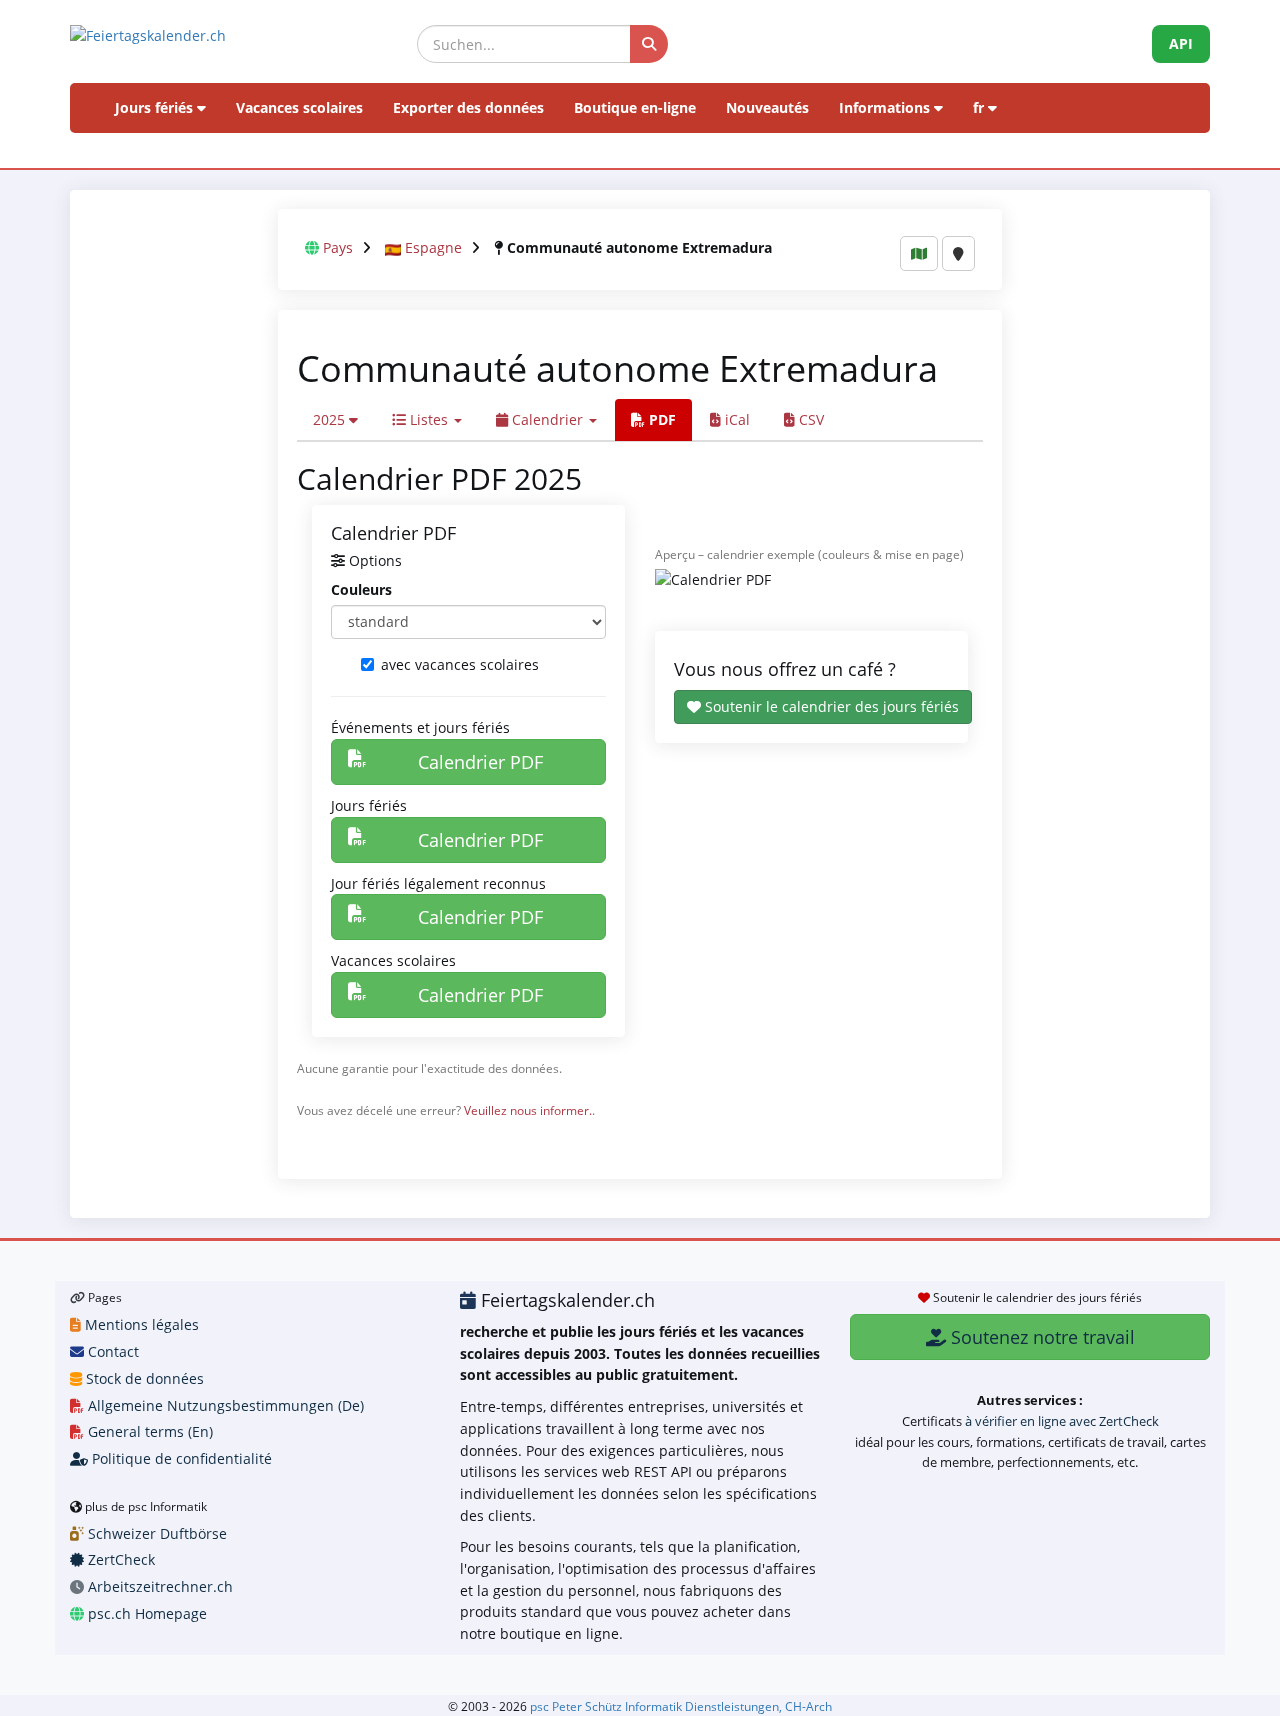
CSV (809, 419)
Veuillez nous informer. (528, 1110)
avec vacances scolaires (460, 664)
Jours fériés (156, 107)
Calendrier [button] (547, 419)
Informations (886, 107)
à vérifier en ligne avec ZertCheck (1062, 1421)
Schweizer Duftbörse (155, 1533)
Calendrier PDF (480, 762)
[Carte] (919, 253)
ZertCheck (119, 1559)
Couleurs (361, 589)
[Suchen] (649, 44)
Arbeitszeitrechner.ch (158, 1586)
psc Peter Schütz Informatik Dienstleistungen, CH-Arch (681, 1706)
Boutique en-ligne (635, 107)
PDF (660, 419)
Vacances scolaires (299, 107)
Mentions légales (140, 1324)
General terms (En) (148, 1431)
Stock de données (143, 1378)
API (1181, 43)
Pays (338, 247)
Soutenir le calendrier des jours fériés (830, 706)
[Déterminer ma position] (958, 253)
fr (980, 107)
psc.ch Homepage (145, 1613)
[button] (335, 420)
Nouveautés (767, 107)
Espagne (433, 247)
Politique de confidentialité (180, 1458)
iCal (735, 419)
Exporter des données (468, 107)
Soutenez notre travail (1040, 1337)
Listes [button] (429, 419)
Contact (111, 1351)
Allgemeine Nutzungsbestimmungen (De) (224, 1405)
